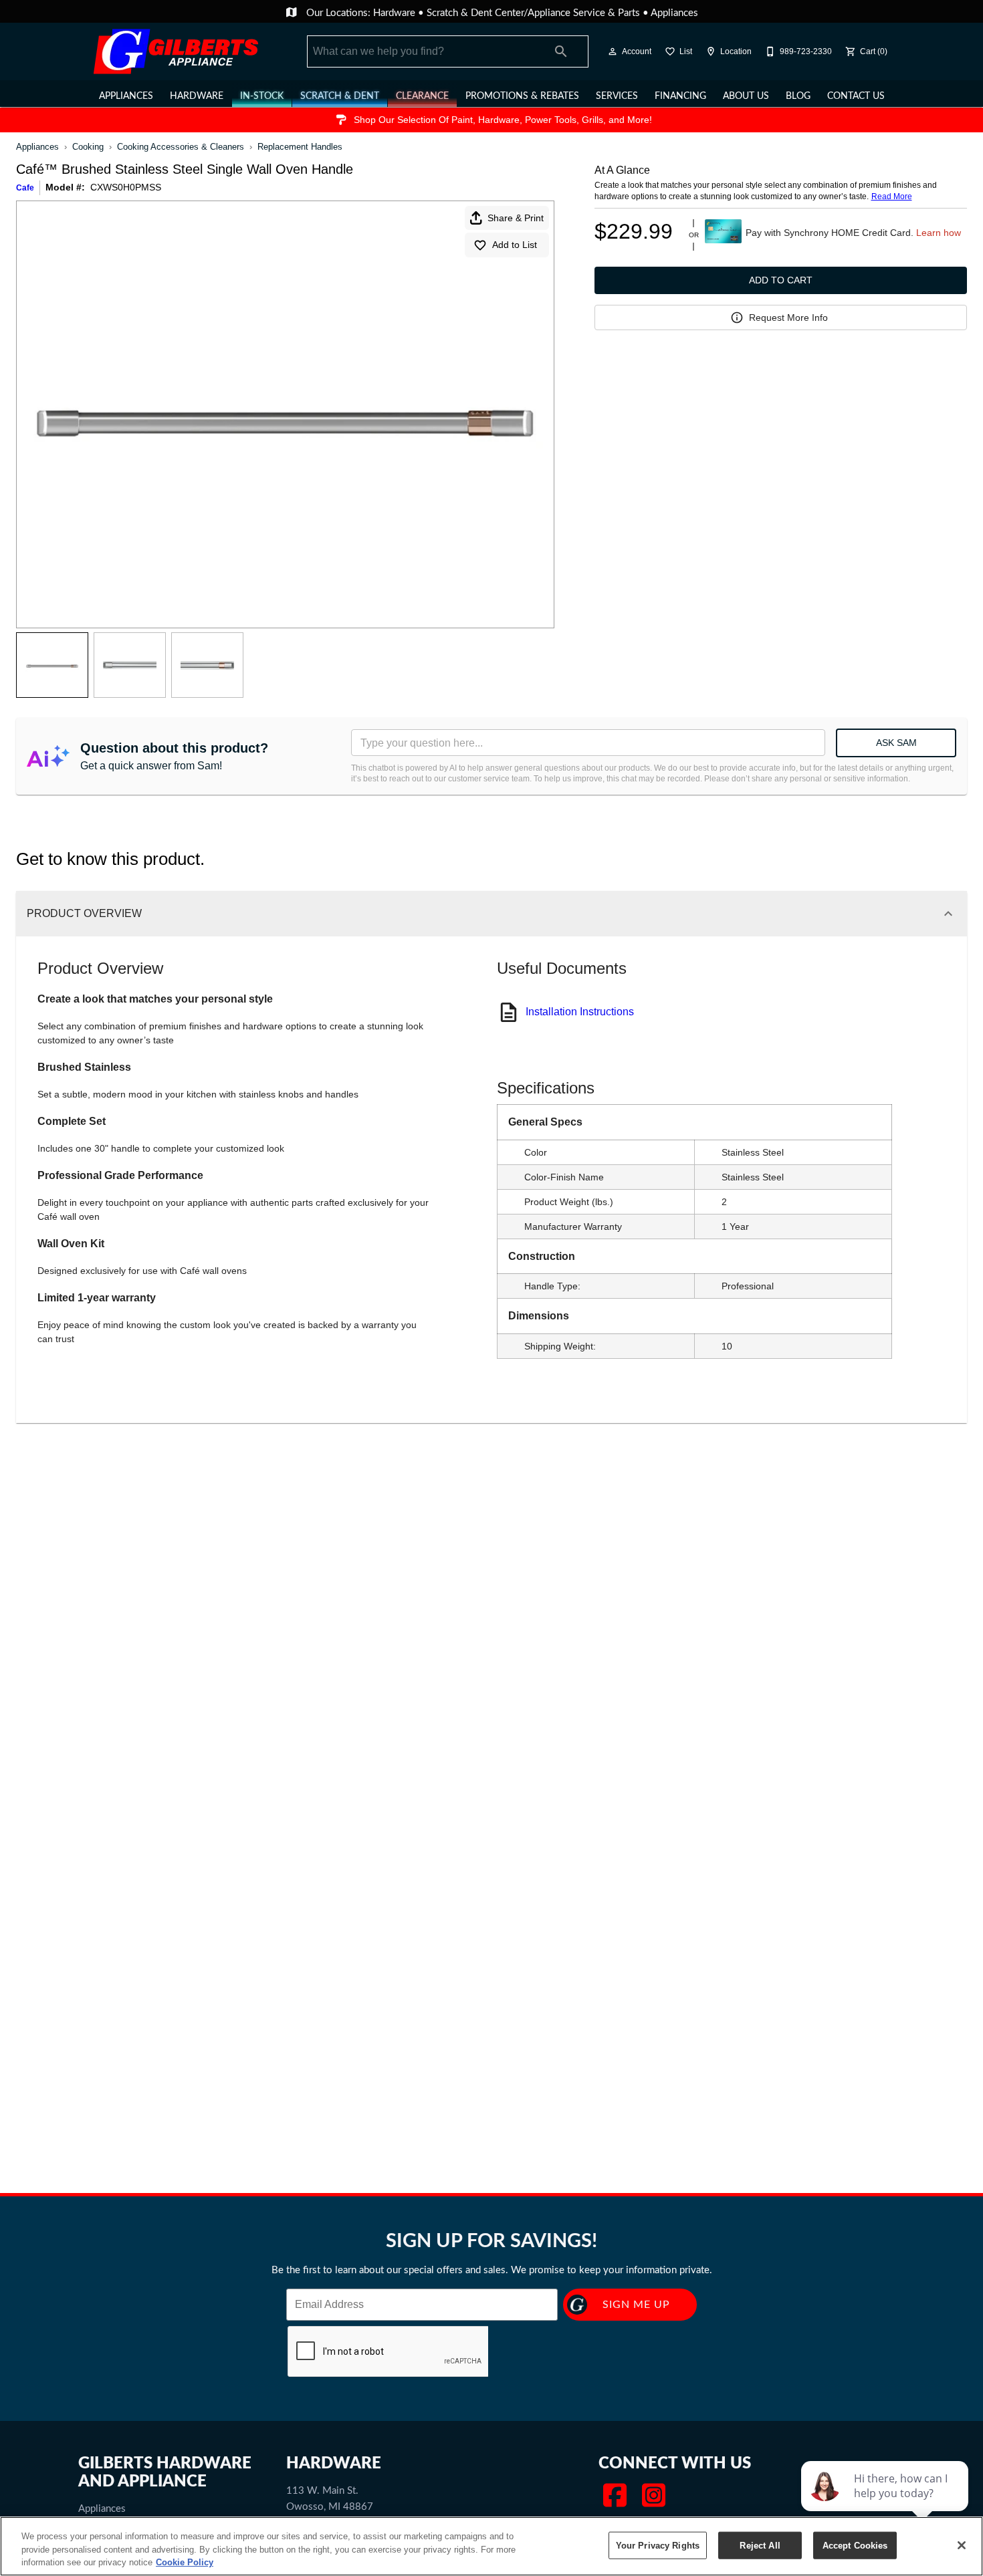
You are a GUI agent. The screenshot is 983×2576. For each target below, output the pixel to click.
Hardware (396, 12)
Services (617, 95)
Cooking (88, 147)
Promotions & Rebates (522, 95)
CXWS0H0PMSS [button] (126, 187)
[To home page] (176, 51)
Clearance (422, 95)
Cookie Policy (185, 2562)
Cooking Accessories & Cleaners (181, 147)
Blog (798, 95)
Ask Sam (896, 743)
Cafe (25, 188)
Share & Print (516, 218)
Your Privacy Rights (658, 2545)
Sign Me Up (636, 2304)
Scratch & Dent (340, 95)
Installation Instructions (580, 1012)
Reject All (760, 2545)
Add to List (515, 245)
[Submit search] (561, 51)
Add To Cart (781, 280)
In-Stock (262, 95)
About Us (746, 95)
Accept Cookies (855, 2545)
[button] (613, 51)
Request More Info (788, 317)
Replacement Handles (300, 147)
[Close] (962, 2545)
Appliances (674, 12)
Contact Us (856, 95)
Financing (680, 95)
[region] (491, 2546)
